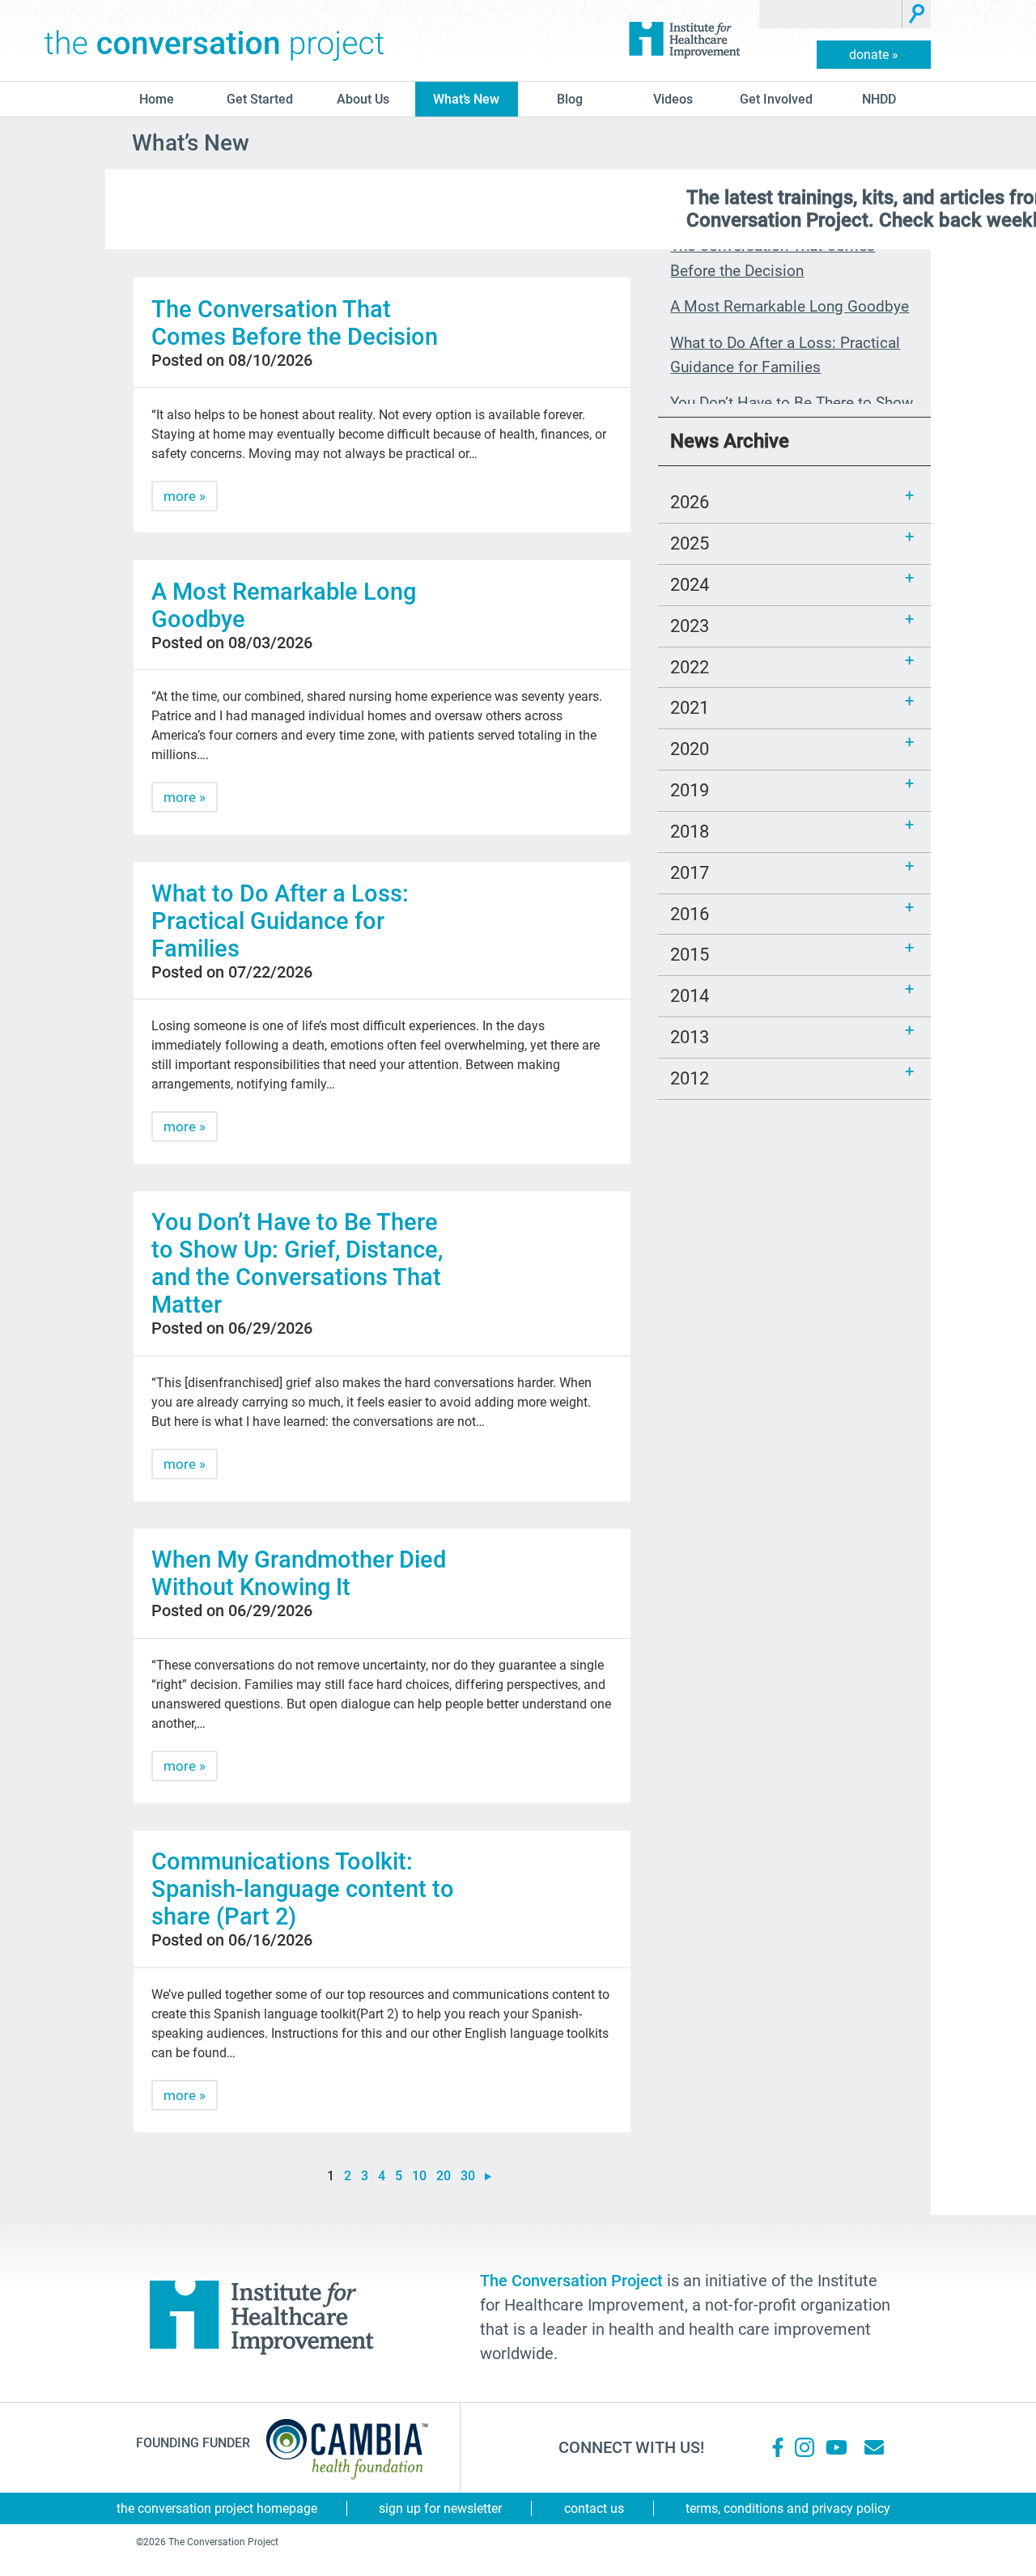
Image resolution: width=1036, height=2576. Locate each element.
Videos (673, 99)
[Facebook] (778, 2447)
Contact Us (594, 2508)
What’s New (466, 99)
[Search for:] (831, 14)
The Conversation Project (214, 40)
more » (185, 496)
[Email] (874, 2447)
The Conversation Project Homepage (217, 2508)
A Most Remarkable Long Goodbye (790, 306)
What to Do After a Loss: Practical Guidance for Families (280, 921)
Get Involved (776, 99)
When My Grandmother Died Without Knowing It (299, 1573)
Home (157, 99)
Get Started (260, 99)
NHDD (879, 99)
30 (468, 2176)
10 (419, 2176)
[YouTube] (835, 2447)
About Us (363, 99)
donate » (874, 55)
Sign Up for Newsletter (440, 2508)
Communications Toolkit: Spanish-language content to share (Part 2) (303, 1889)
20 (444, 2176)
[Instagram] (805, 2447)
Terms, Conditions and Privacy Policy (788, 2508)
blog (570, 99)
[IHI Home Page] (684, 40)
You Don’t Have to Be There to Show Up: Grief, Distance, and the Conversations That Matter (297, 1263)
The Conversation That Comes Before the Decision (295, 323)
